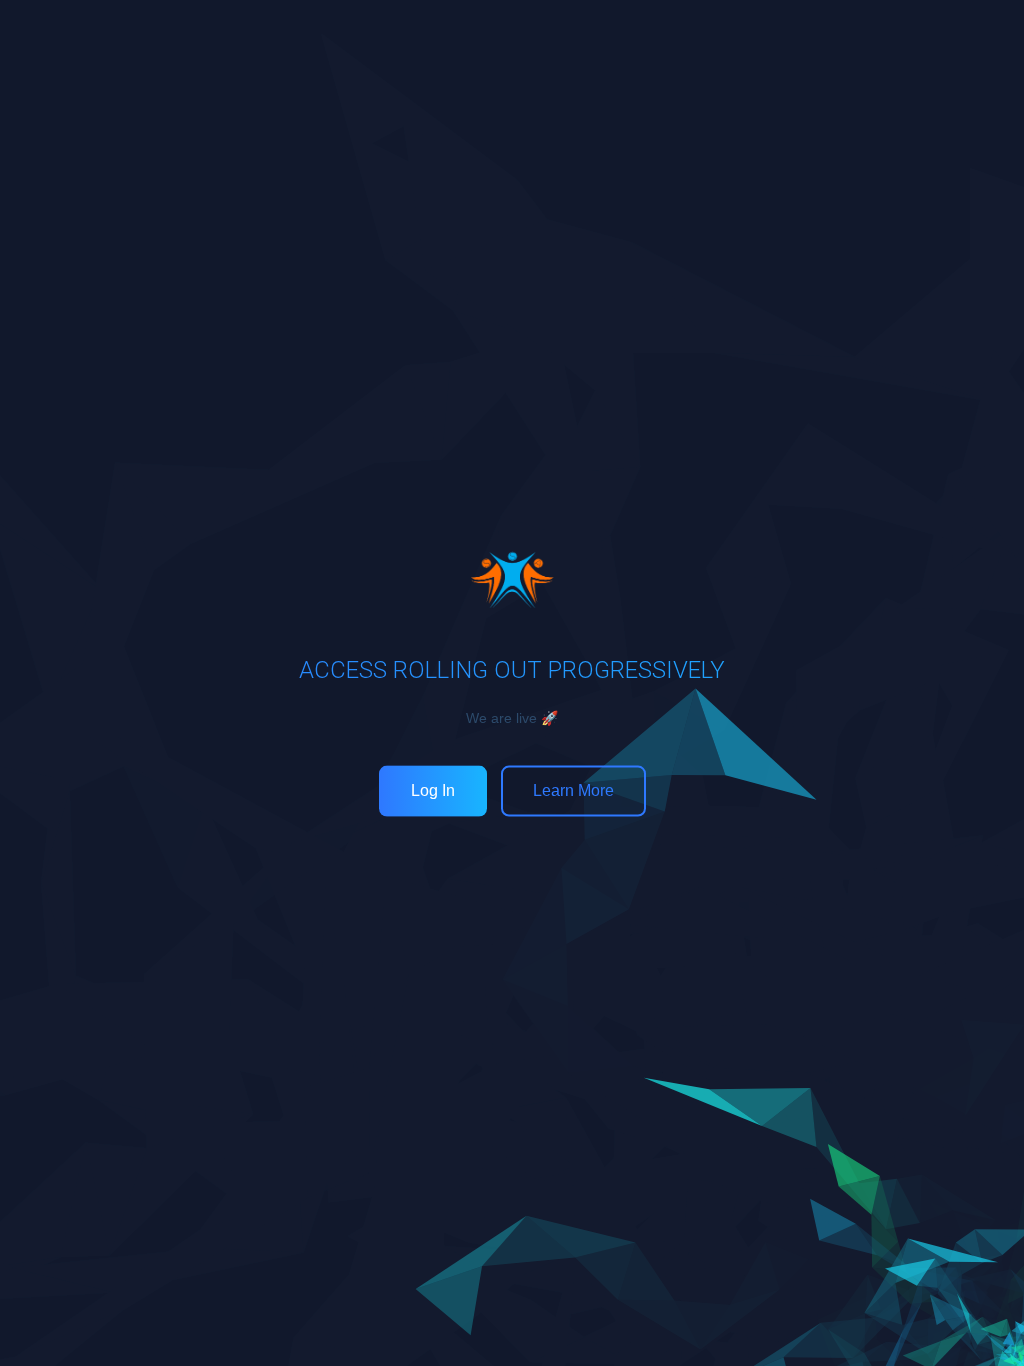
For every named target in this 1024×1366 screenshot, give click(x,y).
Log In (433, 790)
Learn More (573, 790)
